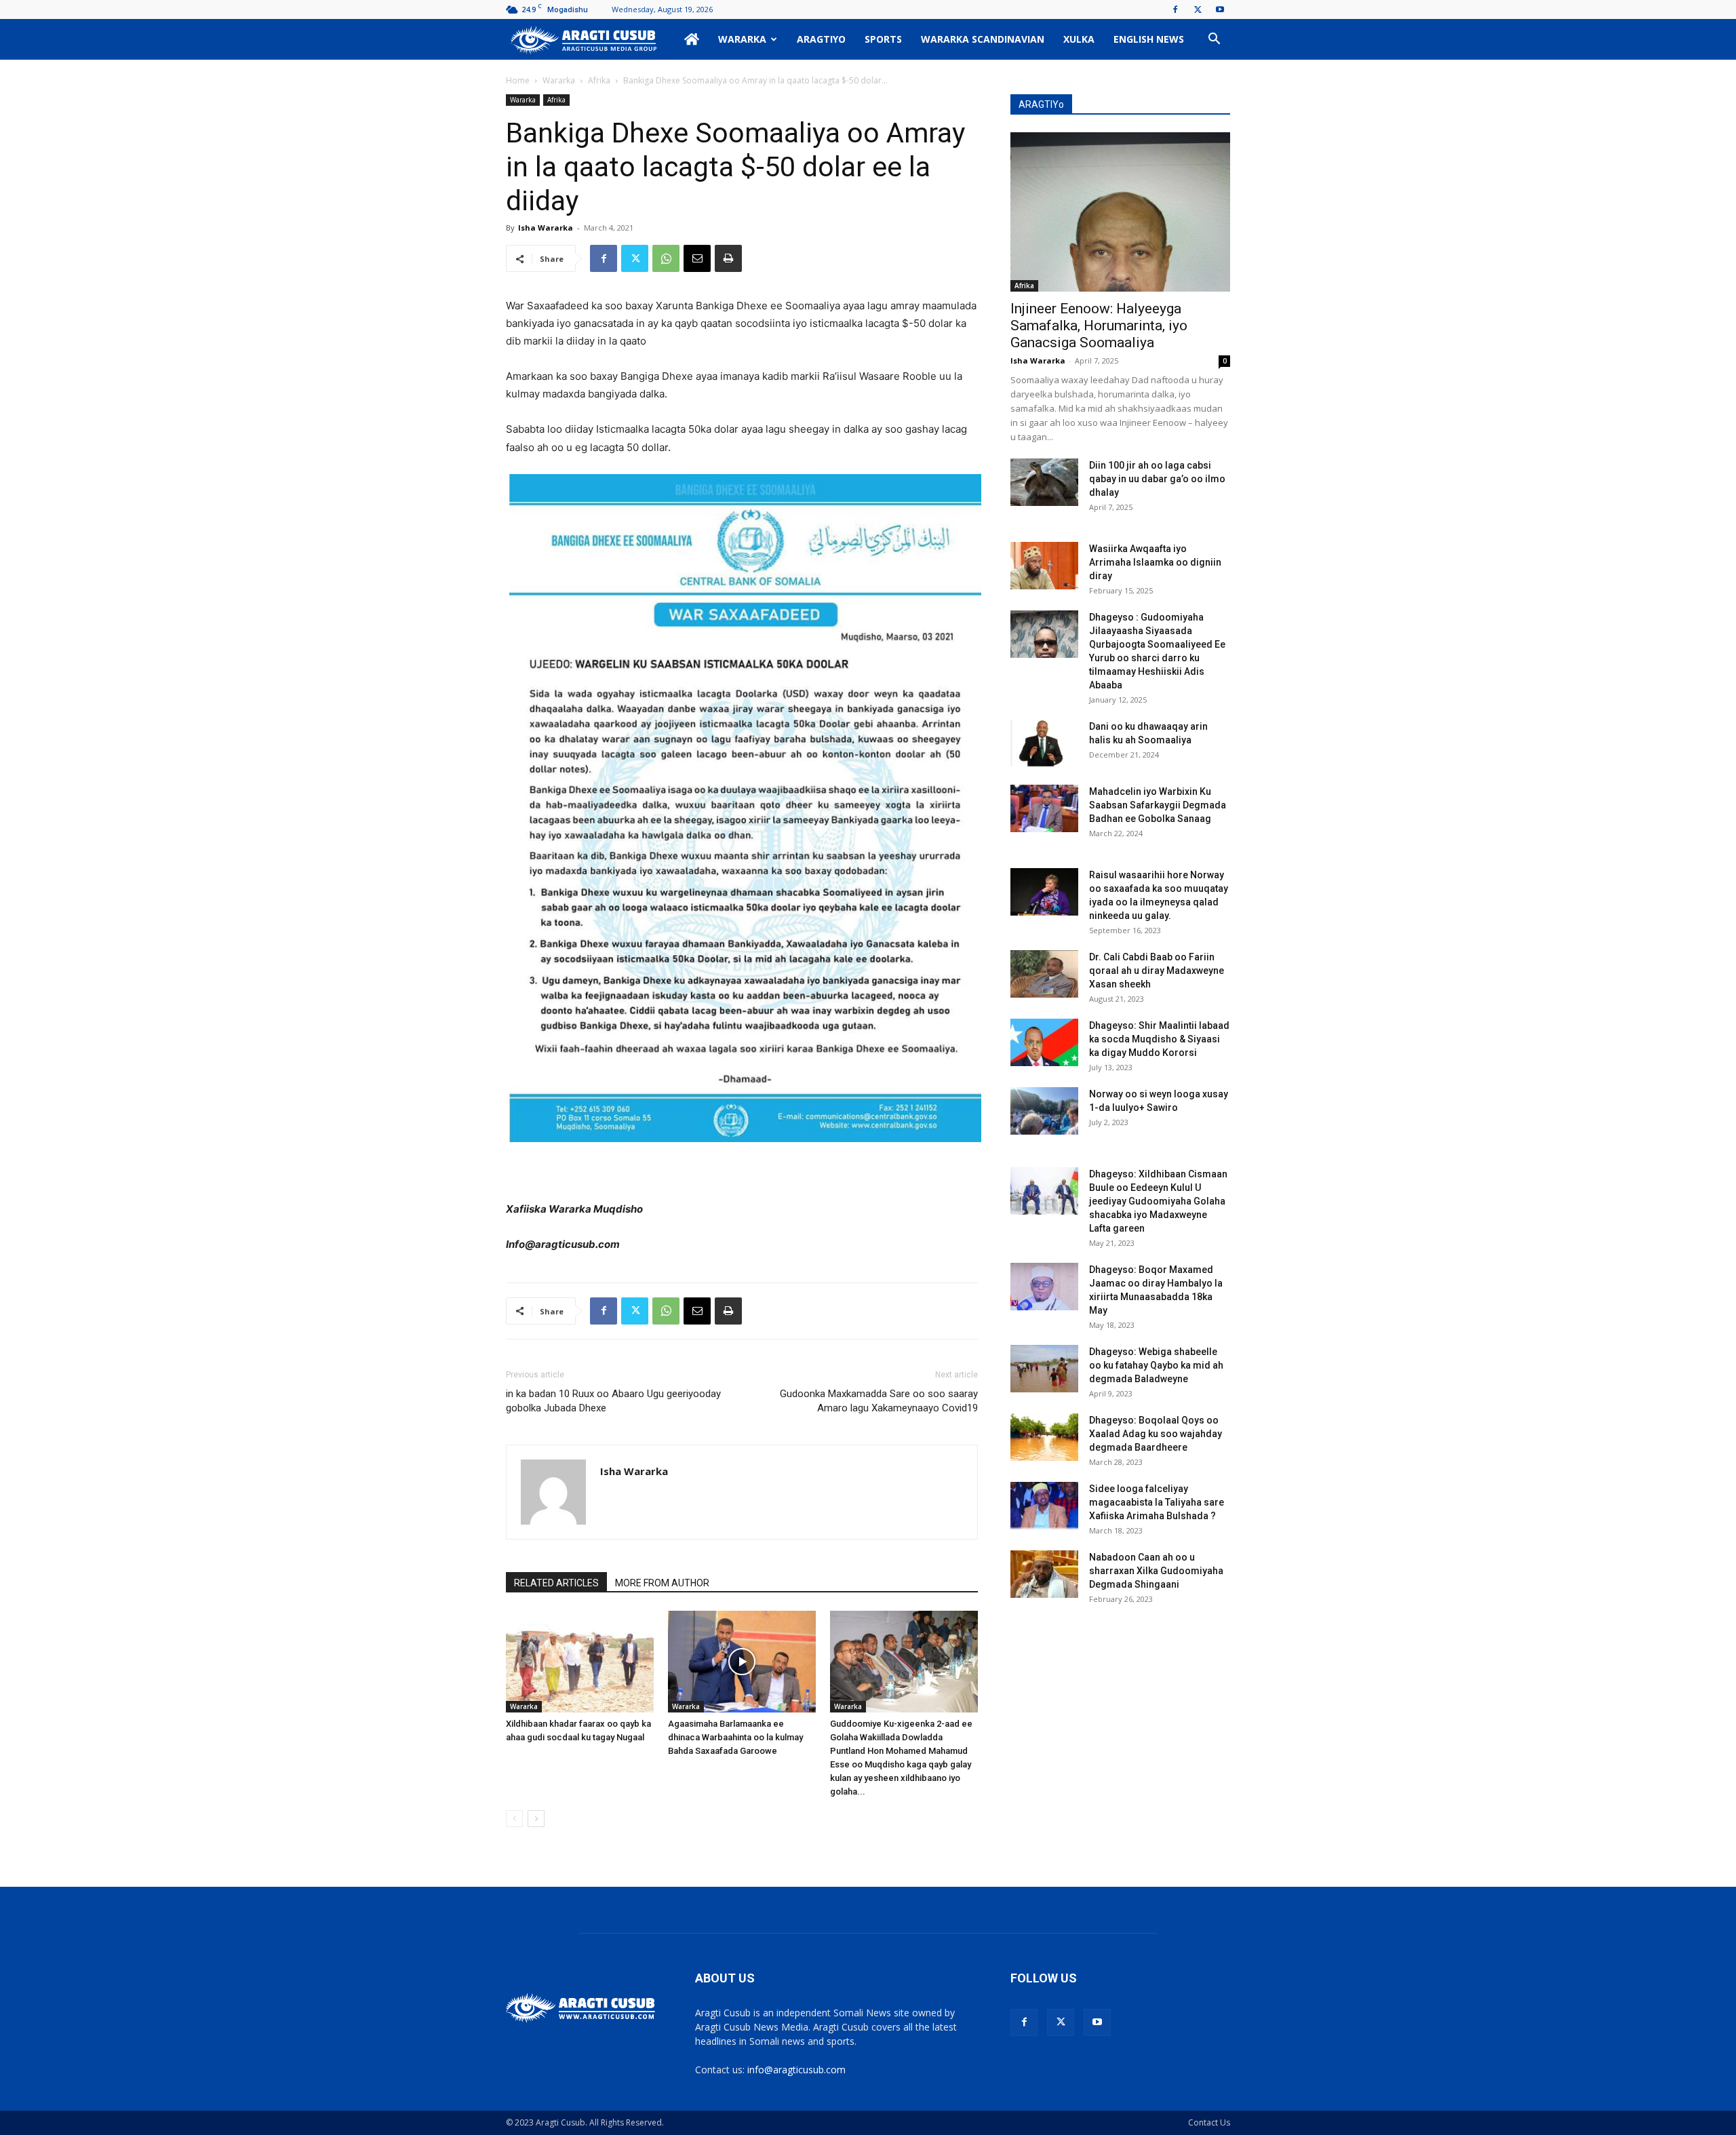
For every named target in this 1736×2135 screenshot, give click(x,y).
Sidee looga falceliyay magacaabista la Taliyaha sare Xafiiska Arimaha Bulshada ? (1157, 1502)
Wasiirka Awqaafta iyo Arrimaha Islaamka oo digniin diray (1155, 562)
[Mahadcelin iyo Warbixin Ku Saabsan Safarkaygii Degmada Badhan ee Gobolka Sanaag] (1044, 808)
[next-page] (536, 1819)
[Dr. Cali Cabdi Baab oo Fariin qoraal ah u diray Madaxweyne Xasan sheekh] (1044, 974)
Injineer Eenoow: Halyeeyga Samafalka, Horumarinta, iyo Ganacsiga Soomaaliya (1099, 326)
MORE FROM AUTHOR (662, 1583)
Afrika (599, 80)
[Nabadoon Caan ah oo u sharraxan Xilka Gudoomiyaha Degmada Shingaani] (1044, 1574)
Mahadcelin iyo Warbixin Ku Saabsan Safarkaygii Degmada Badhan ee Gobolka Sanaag (1158, 805)
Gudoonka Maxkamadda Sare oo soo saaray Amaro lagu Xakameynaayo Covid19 (879, 1401)
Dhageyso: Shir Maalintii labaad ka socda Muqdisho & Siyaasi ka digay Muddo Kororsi (1159, 1039)
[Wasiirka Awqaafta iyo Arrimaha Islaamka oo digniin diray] (1044, 566)
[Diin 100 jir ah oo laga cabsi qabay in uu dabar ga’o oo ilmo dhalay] (1044, 482)
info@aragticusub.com (796, 2070)
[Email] (697, 258)
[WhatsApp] (666, 258)
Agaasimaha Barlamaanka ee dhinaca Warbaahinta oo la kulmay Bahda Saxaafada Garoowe (735, 1737)
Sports (883, 39)
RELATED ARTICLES (556, 1583)
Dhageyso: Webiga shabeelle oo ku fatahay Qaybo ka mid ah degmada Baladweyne (1156, 1365)
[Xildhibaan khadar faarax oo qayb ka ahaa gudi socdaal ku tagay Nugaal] (580, 1662)
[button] (1214, 40)
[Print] (728, 258)
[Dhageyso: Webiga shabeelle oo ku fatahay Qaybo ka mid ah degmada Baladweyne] (1044, 1369)
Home (518, 80)
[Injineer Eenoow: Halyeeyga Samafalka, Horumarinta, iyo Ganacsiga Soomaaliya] (1120, 212)
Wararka (742, 39)
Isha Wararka (546, 228)
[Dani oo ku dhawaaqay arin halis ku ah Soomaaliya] (1044, 743)
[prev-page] (514, 1819)
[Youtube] (1220, 9)
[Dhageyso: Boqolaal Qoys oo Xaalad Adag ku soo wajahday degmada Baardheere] (1044, 1437)
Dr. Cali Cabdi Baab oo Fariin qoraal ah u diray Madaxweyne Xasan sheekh (1157, 971)
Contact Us (1209, 2122)
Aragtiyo (821, 39)
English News (1149, 39)
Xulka (1079, 39)
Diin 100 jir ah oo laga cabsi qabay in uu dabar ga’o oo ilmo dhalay (1157, 479)
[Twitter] (1198, 9)
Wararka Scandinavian (983, 39)
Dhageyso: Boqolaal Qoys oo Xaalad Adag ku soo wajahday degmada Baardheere (1156, 1434)
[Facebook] (1175, 9)
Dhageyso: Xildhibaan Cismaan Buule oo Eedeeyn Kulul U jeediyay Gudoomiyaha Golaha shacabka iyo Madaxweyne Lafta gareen (1158, 1201)
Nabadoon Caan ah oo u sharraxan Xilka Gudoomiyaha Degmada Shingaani (1156, 1571)
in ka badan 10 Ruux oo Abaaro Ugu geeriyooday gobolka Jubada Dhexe (613, 1401)
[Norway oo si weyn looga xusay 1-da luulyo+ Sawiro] (1044, 1111)
